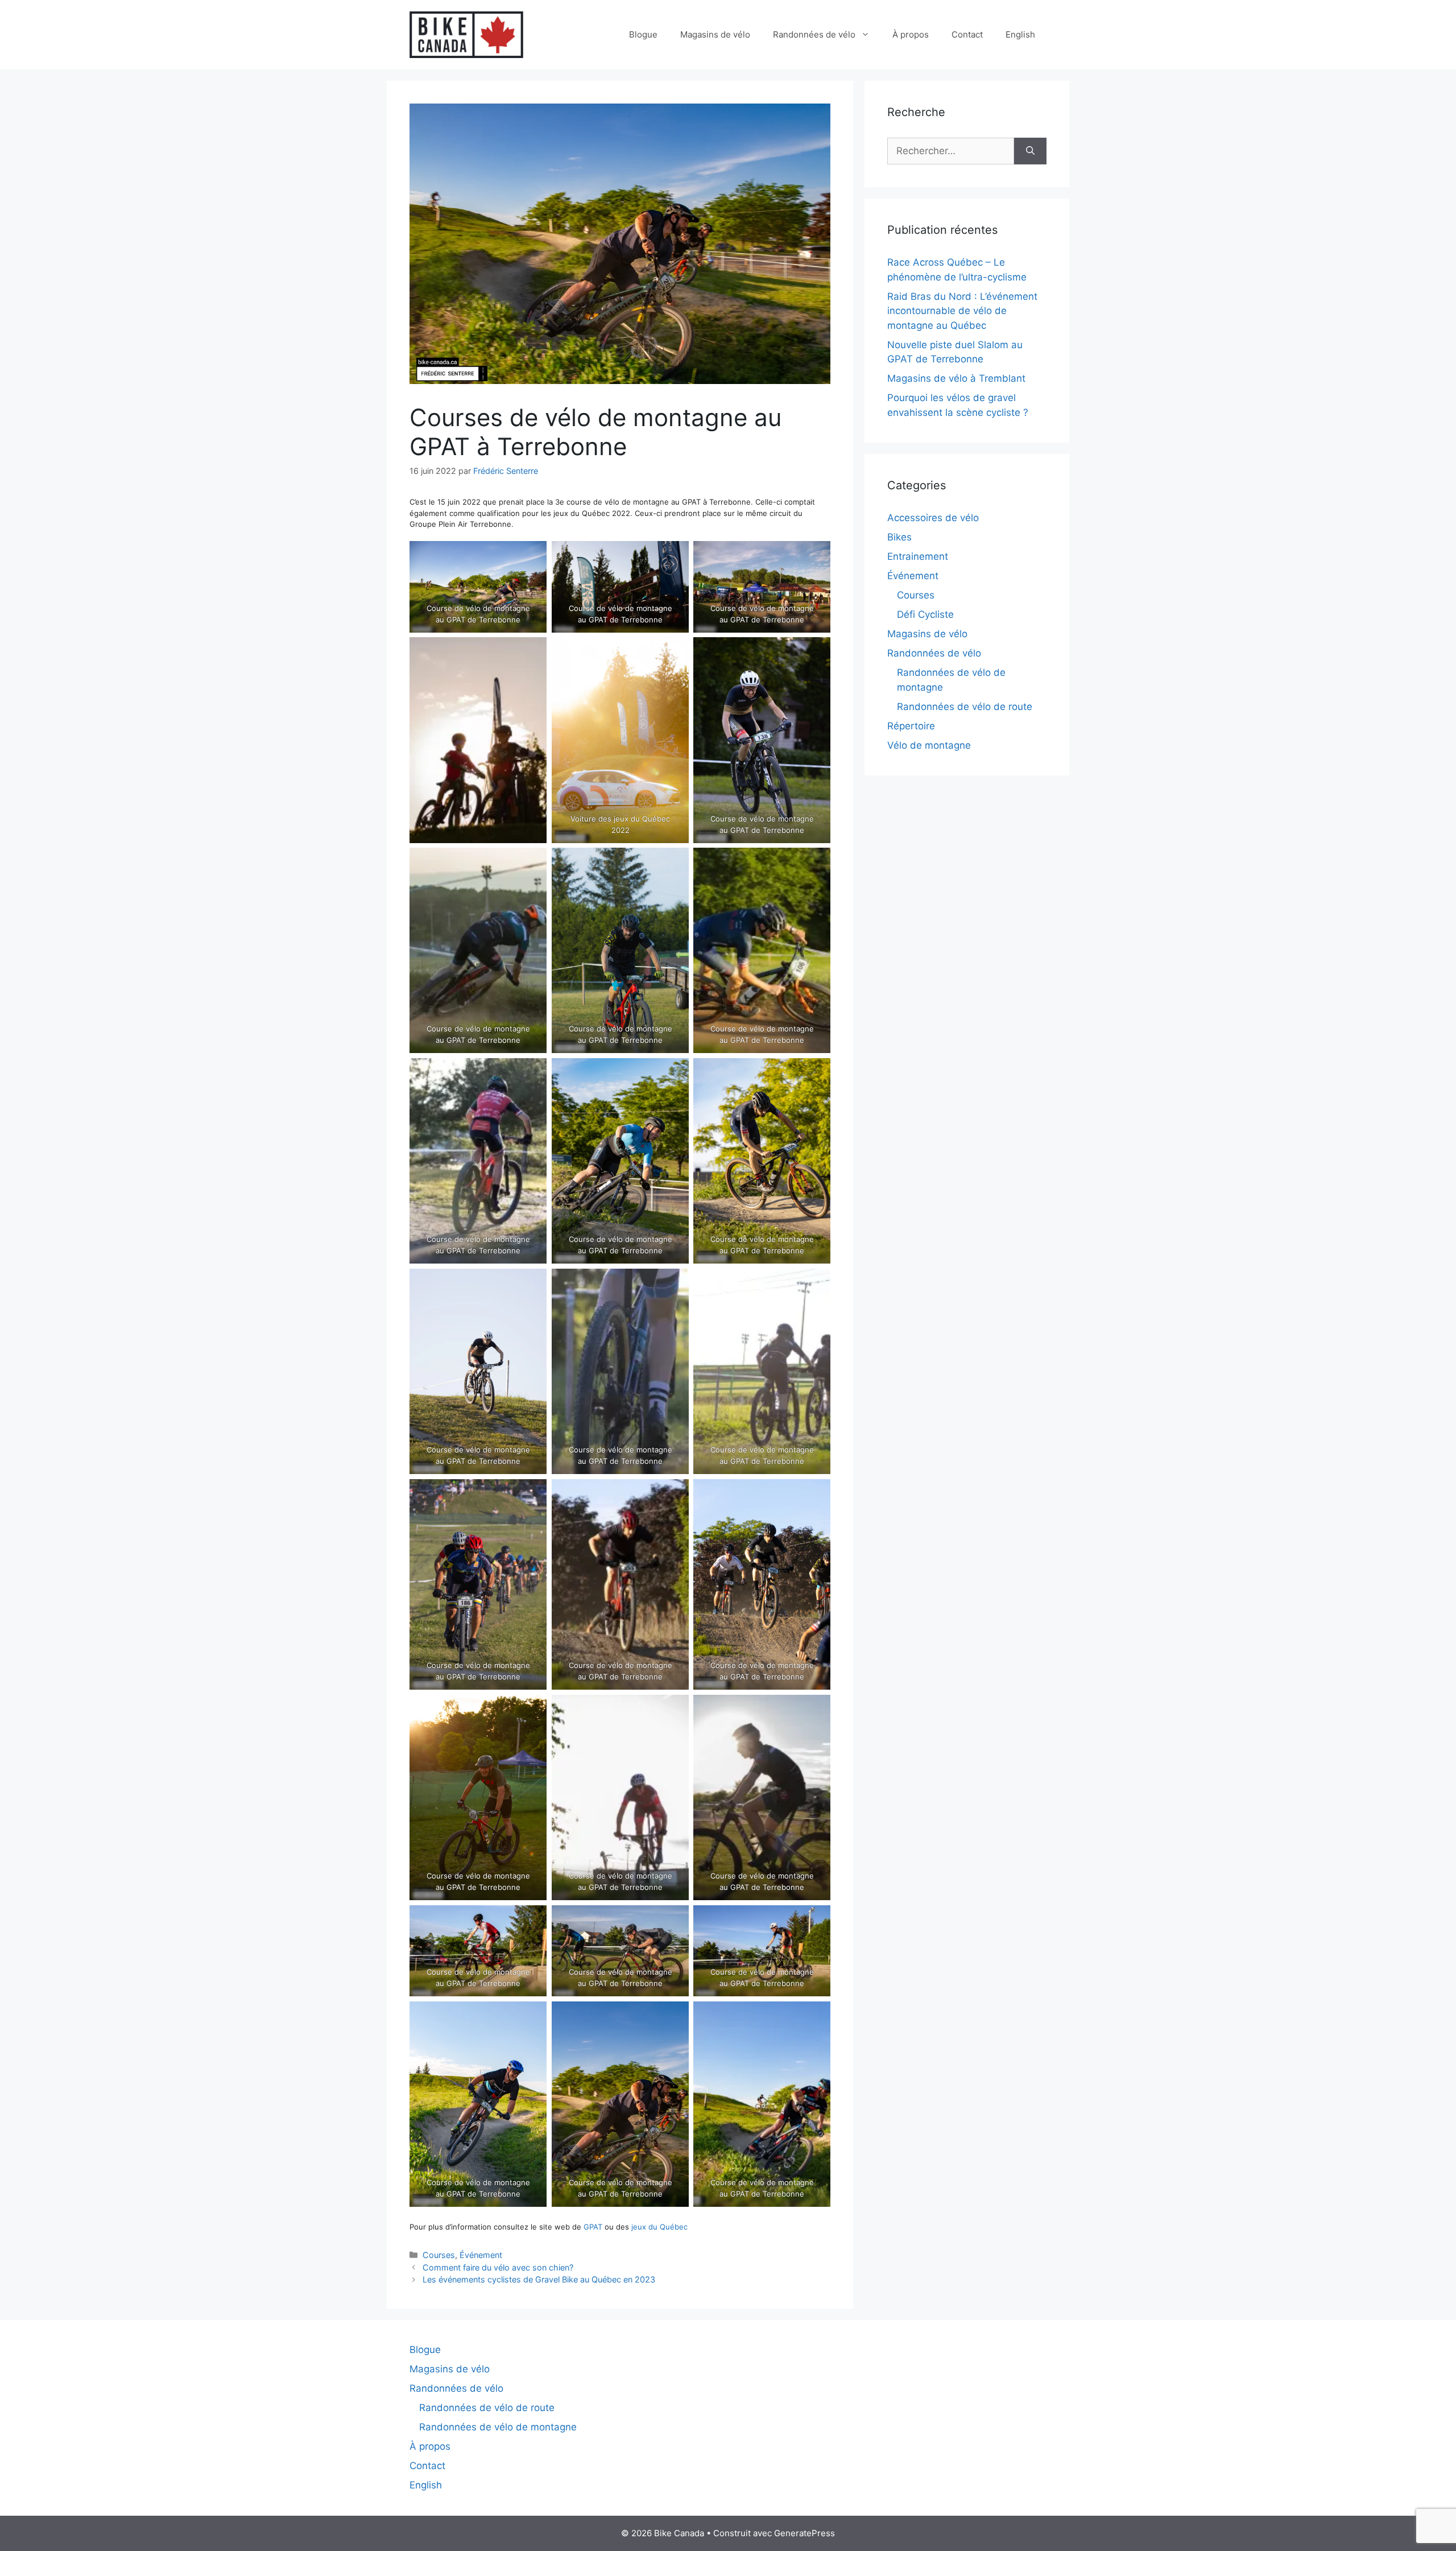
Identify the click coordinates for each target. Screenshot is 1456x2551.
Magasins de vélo (715, 34)
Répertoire (911, 726)
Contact (967, 34)
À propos (911, 34)
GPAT (593, 2227)
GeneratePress (804, 2533)
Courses (439, 2255)
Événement (481, 2255)
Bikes (899, 537)
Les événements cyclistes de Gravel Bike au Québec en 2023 (539, 2279)
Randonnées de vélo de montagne (498, 2427)
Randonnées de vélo (814, 34)
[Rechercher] (1030, 151)
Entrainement (918, 556)
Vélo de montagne (929, 745)
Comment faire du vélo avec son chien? (498, 2267)
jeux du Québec (659, 2227)
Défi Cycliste (925, 614)
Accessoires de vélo (933, 518)
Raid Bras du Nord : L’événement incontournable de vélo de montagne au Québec (962, 311)
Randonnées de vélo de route (965, 707)
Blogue (643, 34)
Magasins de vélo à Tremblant (956, 378)
